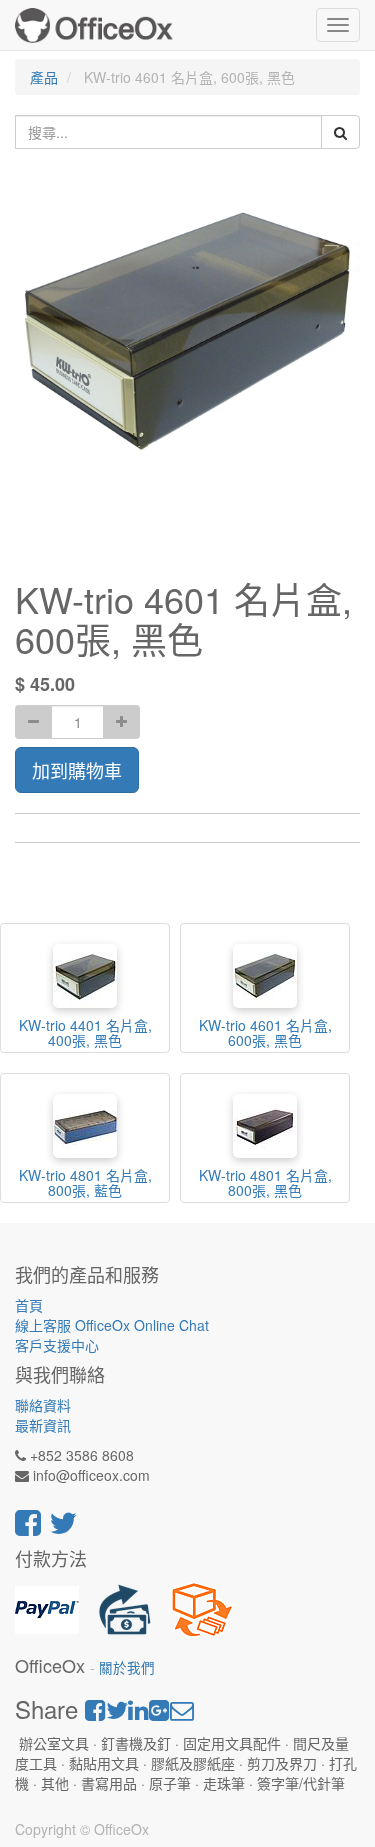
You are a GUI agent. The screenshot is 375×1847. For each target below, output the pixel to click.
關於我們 (127, 1667)
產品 (44, 77)
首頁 (29, 1305)
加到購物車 (77, 770)
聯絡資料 (43, 1405)
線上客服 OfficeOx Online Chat (112, 1325)
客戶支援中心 (57, 1345)
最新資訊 (43, 1425)
